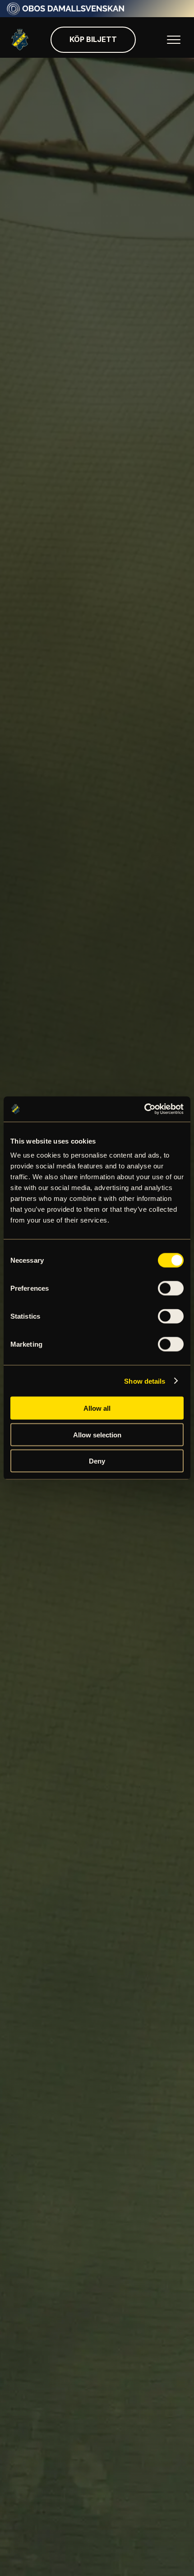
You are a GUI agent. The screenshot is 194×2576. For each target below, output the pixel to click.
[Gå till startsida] (20, 40)
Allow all (97, 1408)
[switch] (171, 1288)
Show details (145, 1381)
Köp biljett (93, 39)
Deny (97, 1461)
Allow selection (97, 1434)
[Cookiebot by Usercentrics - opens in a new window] (144, 1109)
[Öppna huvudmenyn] (174, 40)
